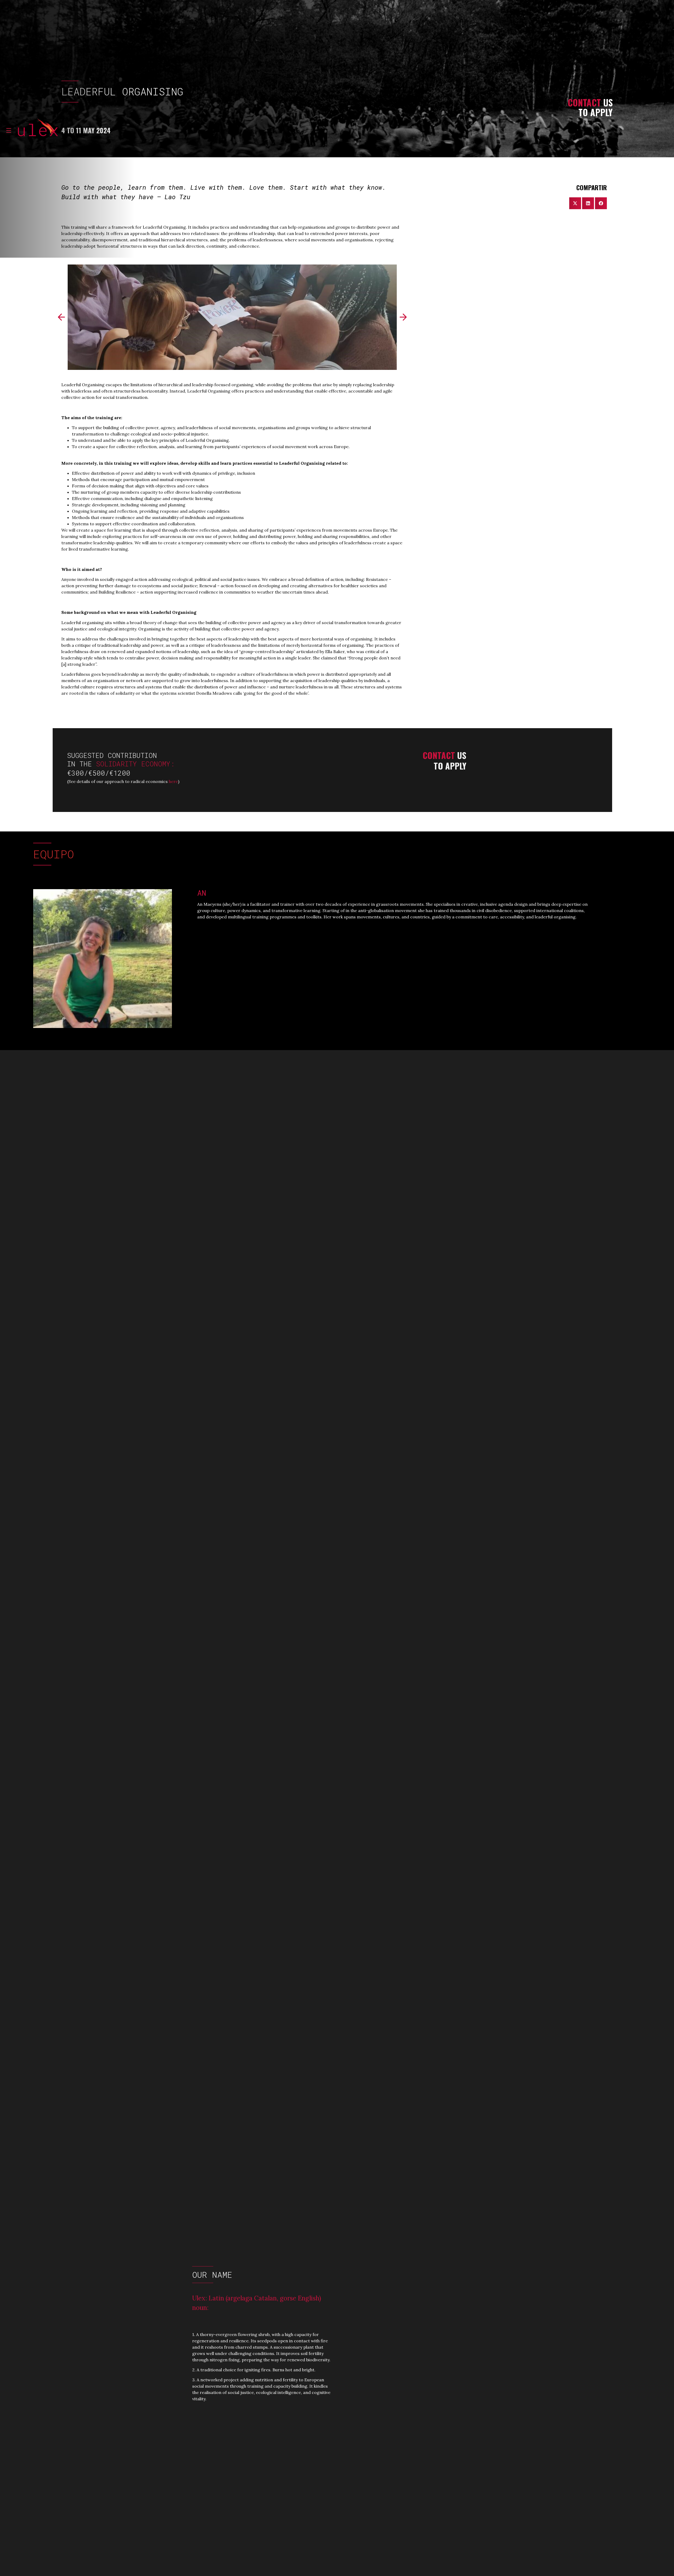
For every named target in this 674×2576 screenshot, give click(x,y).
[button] (61, 317)
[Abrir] (9, 130)
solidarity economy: (137, 764)
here (173, 781)
